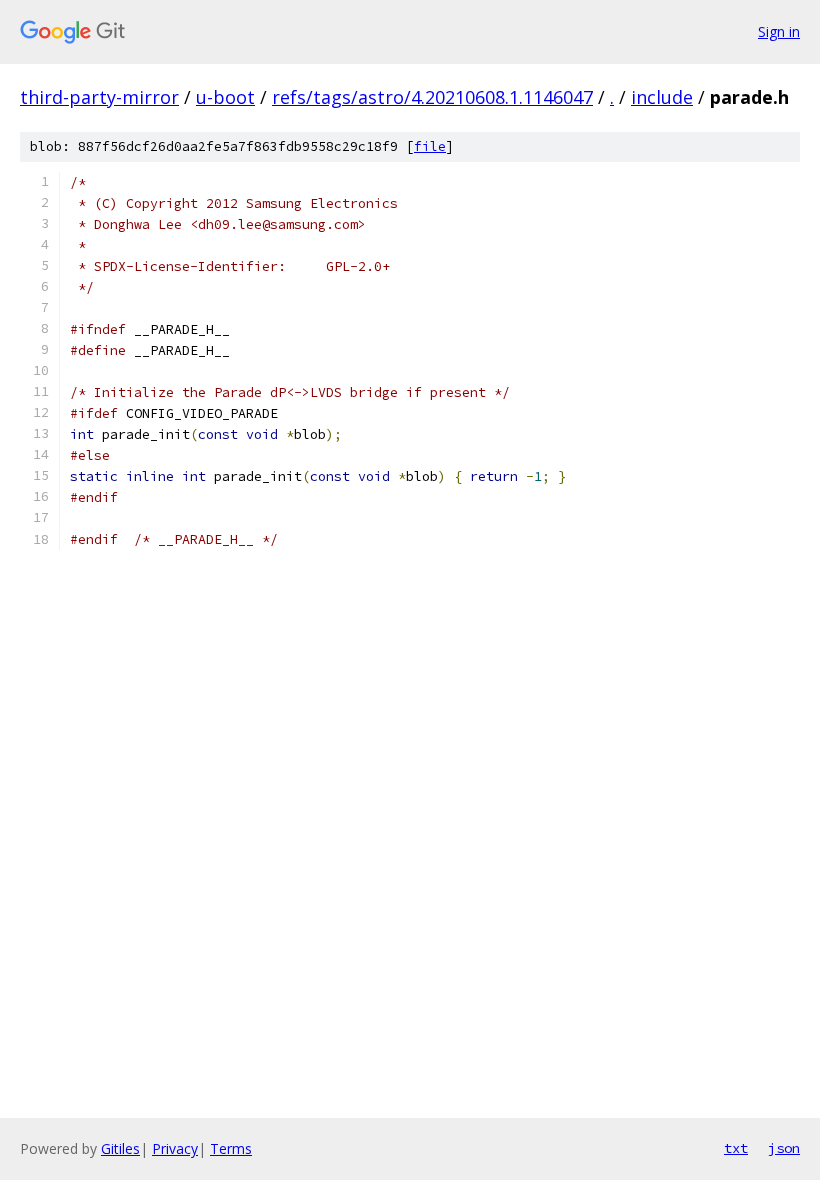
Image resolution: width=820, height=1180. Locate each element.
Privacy (175, 1148)
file (430, 146)
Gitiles (120, 1148)
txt (736, 1148)
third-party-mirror (99, 97)
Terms (231, 1148)
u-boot (225, 97)
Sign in (779, 31)
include (662, 97)
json (784, 1148)
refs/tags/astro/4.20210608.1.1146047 (432, 97)
